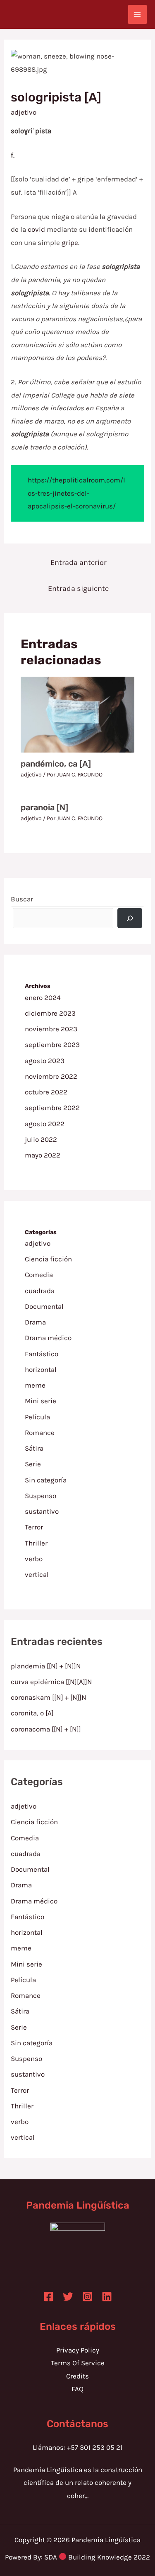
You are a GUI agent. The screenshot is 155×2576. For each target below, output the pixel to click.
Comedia (39, 1275)
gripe (70, 242)
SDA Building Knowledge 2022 (97, 2557)
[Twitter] (68, 2297)
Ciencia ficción (48, 1259)
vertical (37, 1574)
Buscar (22, 899)
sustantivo (42, 1511)
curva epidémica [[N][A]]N (51, 1682)
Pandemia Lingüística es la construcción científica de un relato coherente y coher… (78, 2483)
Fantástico (42, 1354)
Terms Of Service (78, 2363)
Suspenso (41, 1496)
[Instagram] (87, 2297)
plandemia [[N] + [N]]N (46, 1666)
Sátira (34, 1448)
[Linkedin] (107, 2297)
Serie (33, 1464)
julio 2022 (41, 1139)
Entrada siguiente (78, 588)
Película (37, 1417)
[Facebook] (49, 2297)
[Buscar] (130, 918)
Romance (40, 1433)
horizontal (41, 1369)
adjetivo (24, 112)
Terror (34, 1527)
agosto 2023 (45, 1061)
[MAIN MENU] (138, 14)
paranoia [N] (44, 807)
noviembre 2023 (51, 1029)
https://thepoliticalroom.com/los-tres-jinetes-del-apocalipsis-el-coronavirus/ (76, 493)
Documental (44, 1306)
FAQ (77, 2389)
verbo (34, 1559)
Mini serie (41, 1401)
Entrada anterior (79, 562)
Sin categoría (46, 1480)
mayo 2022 (43, 1155)
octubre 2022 (46, 1092)
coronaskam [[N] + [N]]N (49, 1697)
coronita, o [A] (32, 1713)
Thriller (36, 1543)
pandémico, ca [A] (56, 764)
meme (35, 1385)
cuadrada (40, 1291)
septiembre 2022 (52, 1108)
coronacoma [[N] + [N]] (46, 1729)
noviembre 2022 (51, 1076)
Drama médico (48, 1338)
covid (36, 229)
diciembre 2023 (50, 1013)
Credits (77, 2376)
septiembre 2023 (52, 1045)
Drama (35, 1322)
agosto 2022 (45, 1124)
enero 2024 (43, 997)
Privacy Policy (78, 2350)
